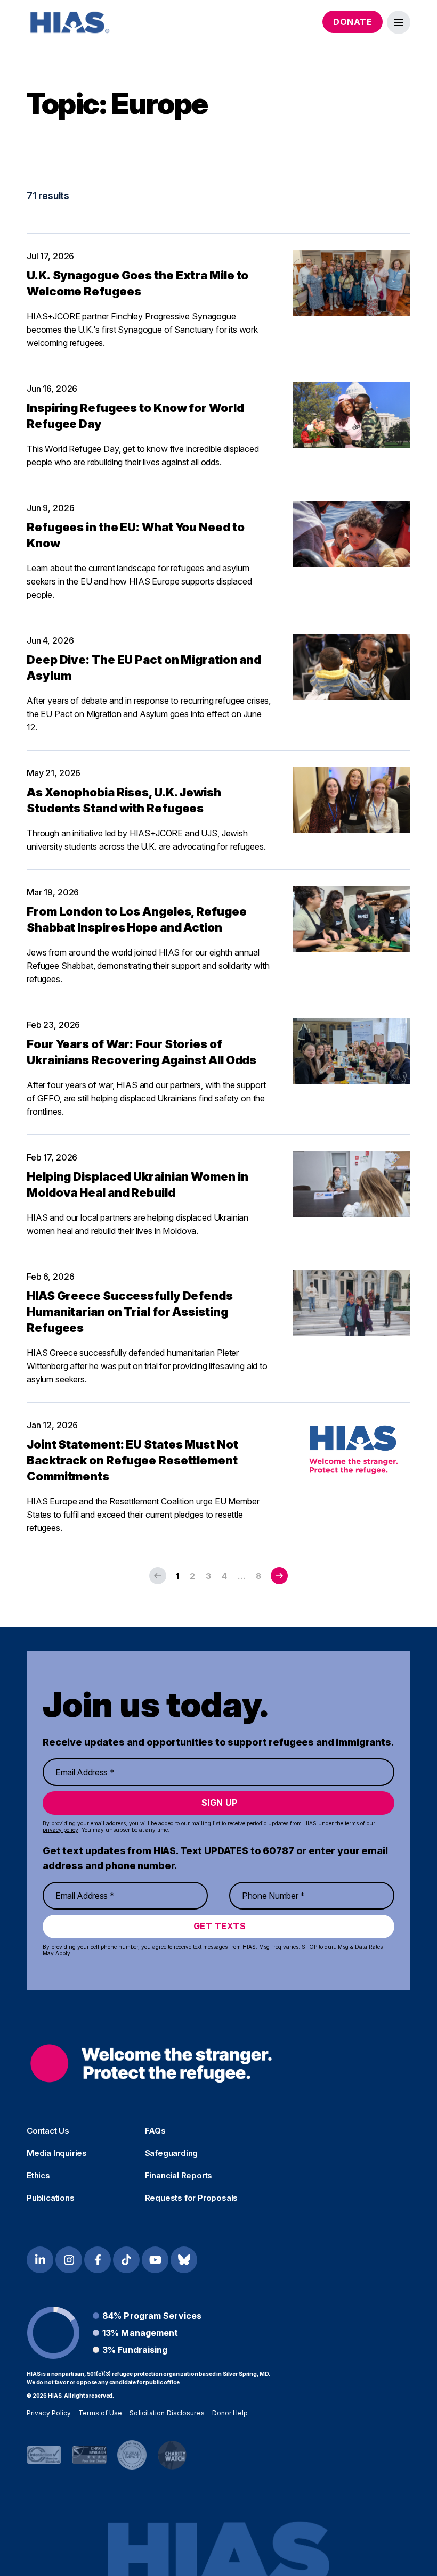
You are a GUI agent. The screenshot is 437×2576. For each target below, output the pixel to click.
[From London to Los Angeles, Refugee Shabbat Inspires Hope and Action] (352, 919)
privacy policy (60, 1830)
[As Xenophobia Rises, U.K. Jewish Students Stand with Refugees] (352, 800)
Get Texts (220, 1926)
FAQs (155, 2131)
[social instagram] (69, 2260)
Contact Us (48, 2131)
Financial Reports (179, 2176)
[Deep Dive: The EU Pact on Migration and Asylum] (352, 667)
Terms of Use (100, 2413)
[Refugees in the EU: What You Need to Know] (352, 534)
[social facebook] (98, 2260)
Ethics (38, 2176)
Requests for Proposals (192, 2198)
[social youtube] (155, 2260)
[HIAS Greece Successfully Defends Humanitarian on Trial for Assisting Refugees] (352, 1303)
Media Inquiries (57, 2153)
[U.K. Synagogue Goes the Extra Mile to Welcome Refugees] (352, 283)
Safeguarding (172, 2153)
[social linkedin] (40, 2260)
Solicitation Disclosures (167, 2413)
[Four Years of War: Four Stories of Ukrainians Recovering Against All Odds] (352, 1051)
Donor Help (230, 2413)
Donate (353, 22)
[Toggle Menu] (399, 22)
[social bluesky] (184, 2260)
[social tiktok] (126, 2260)
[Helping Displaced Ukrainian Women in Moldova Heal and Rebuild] (352, 1184)
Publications (51, 2198)
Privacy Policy (49, 2413)
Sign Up (220, 1803)
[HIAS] (151, 2064)
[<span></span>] (279, 1576)
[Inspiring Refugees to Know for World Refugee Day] (352, 415)
